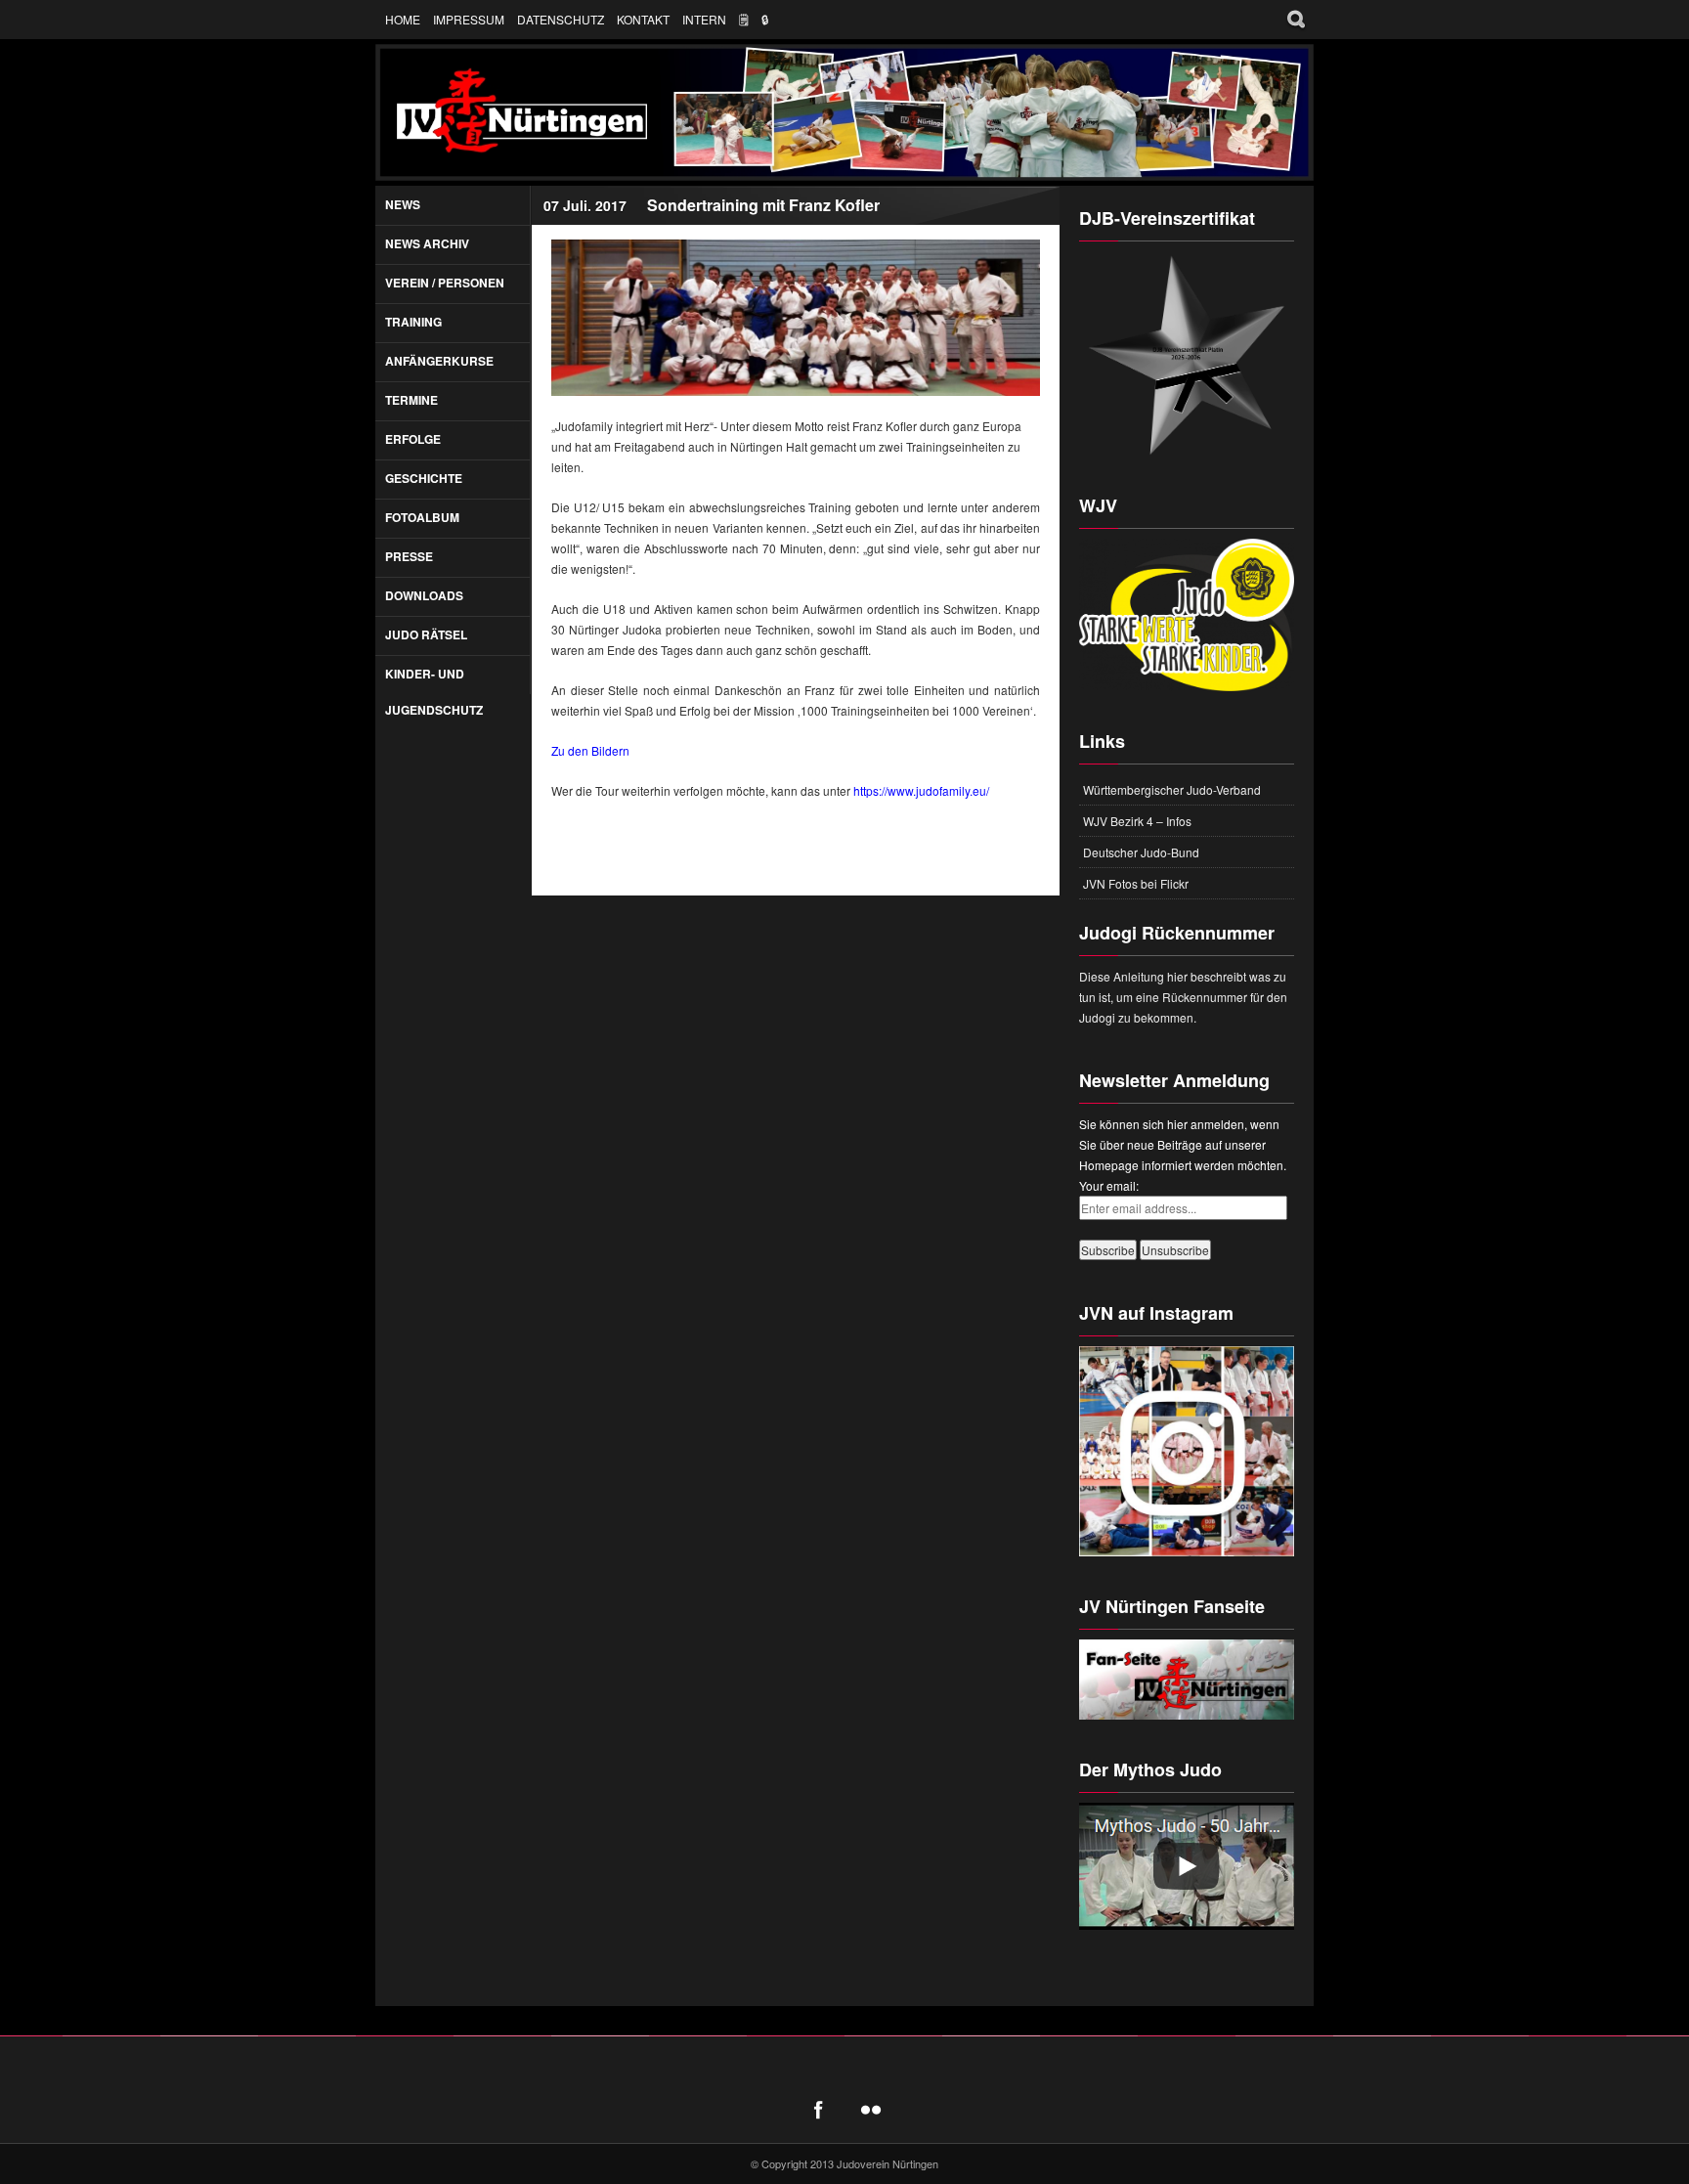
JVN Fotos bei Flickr (1136, 883)
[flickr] (871, 2110)
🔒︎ (765, 19)
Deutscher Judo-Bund (1141, 852)
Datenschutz (561, 19)
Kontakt (643, 19)
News (403, 204)
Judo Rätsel (426, 634)
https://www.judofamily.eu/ (921, 790)
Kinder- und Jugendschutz (434, 692)
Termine (411, 400)
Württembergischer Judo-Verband (1172, 789)
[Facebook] (818, 2110)
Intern (704, 19)
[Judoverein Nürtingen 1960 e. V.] (844, 112)
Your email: (1109, 1185)
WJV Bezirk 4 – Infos (1137, 821)
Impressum (469, 19)
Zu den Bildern (590, 750)
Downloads (424, 595)
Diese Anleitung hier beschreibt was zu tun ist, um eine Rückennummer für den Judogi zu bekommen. (1183, 997)
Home (403, 19)
